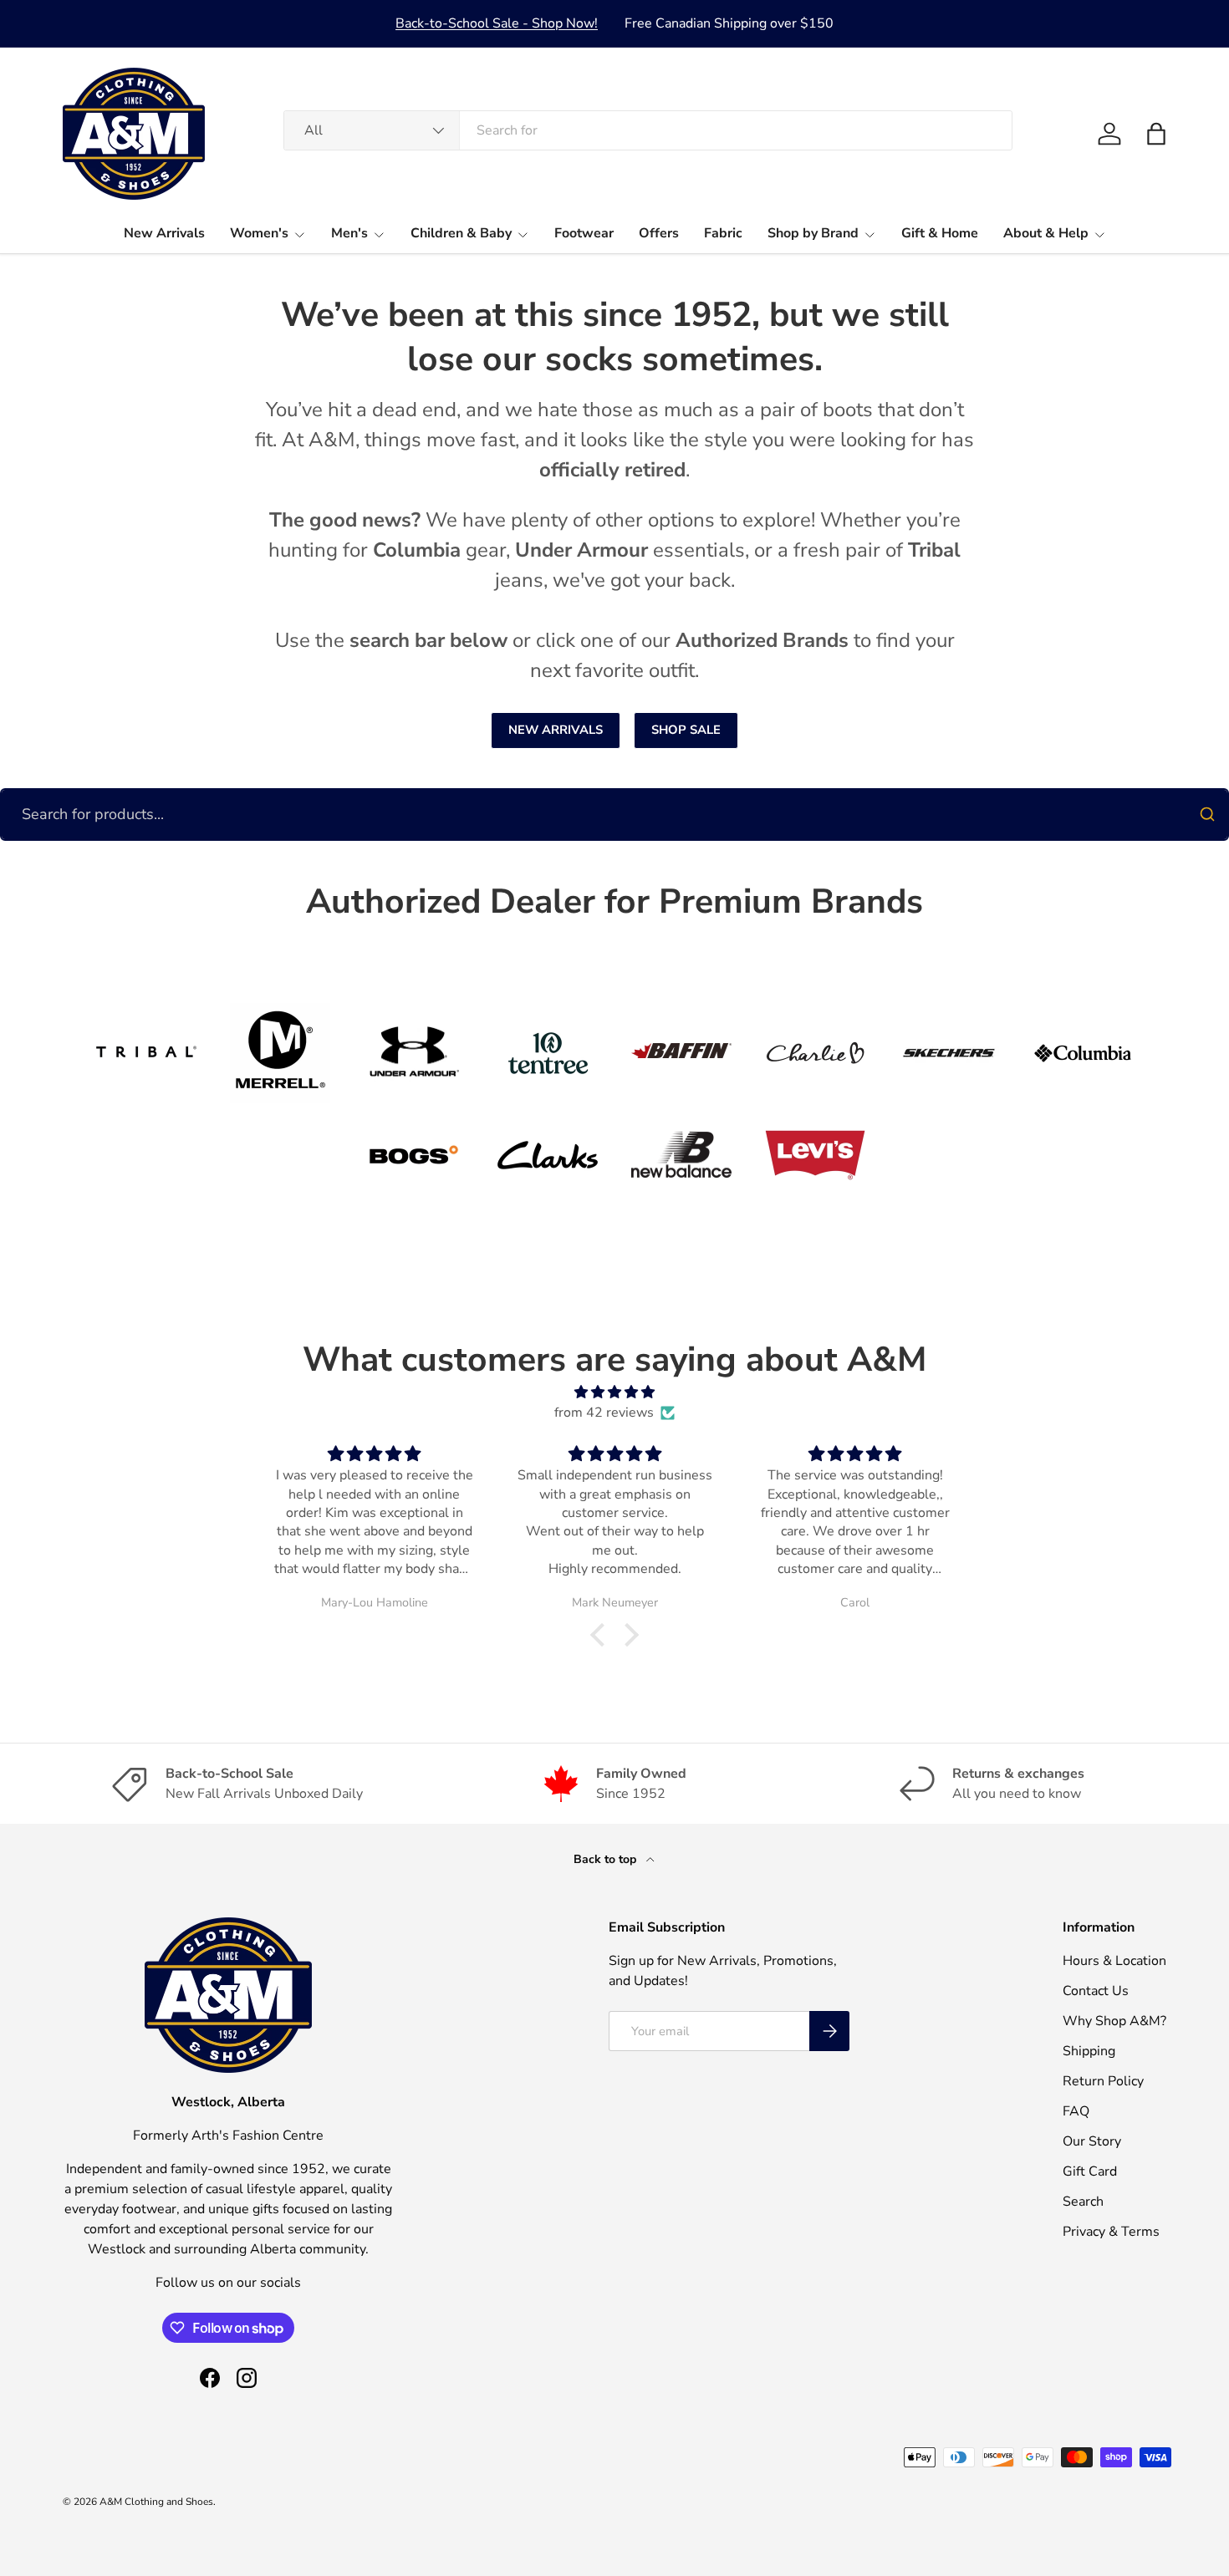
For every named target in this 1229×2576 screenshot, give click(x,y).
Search (1083, 2202)
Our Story (1092, 2141)
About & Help (1046, 233)
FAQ (1076, 2111)
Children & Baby (461, 233)
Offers (659, 233)
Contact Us (1096, 1991)
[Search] (1207, 814)
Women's (259, 233)
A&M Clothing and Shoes (156, 2502)
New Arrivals (164, 233)
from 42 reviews (604, 1413)
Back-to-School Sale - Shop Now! (497, 23)
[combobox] (648, 130)
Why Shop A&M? (1114, 2021)
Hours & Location (1114, 1961)
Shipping (1089, 2051)
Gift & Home (940, 233)
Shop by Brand (813, 233)
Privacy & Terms (1111, 2232)
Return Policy (1103, 2081)
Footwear (584, 233)
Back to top (607, 1859)
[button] (1156, 134)
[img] (614, 1392)
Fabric (723, 233)
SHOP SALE (686, 730)
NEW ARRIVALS (556, 730)
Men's (349, 233)
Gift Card (1090, 2171)
